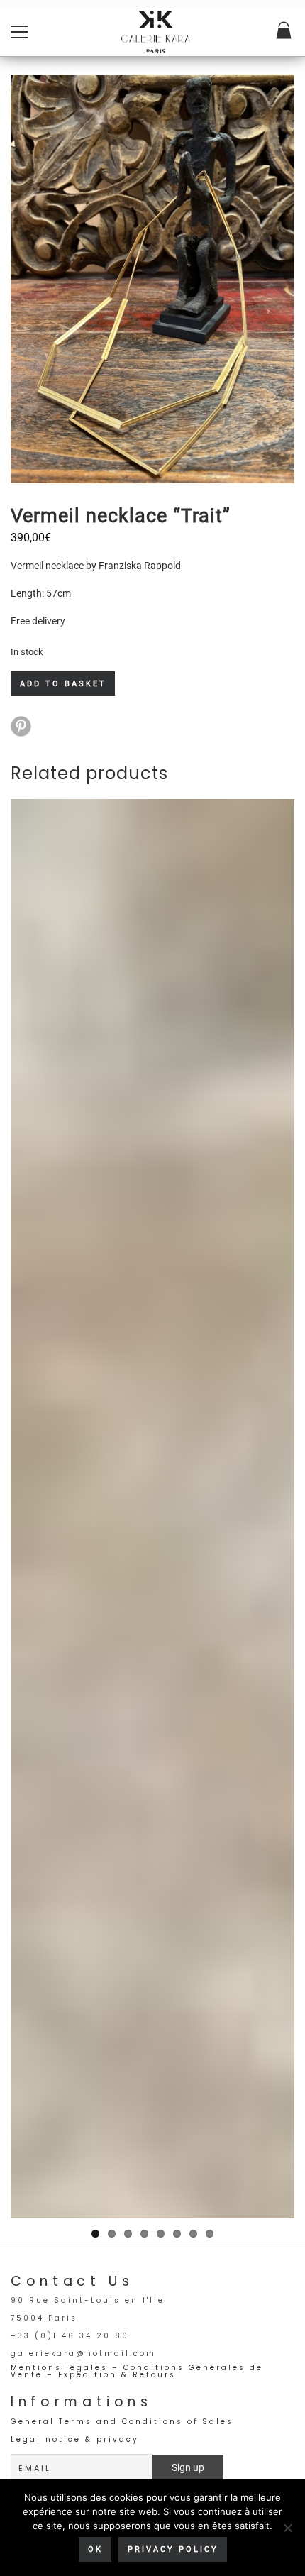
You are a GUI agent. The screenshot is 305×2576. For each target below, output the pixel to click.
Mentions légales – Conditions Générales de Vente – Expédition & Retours (137, 2371)
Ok (95, 2549)
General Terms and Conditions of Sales (122, 2422)
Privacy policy (173, 2549)
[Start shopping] (285, 32)
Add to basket (63, 684)
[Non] (287, 2528)
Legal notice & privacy (75, 2439)
